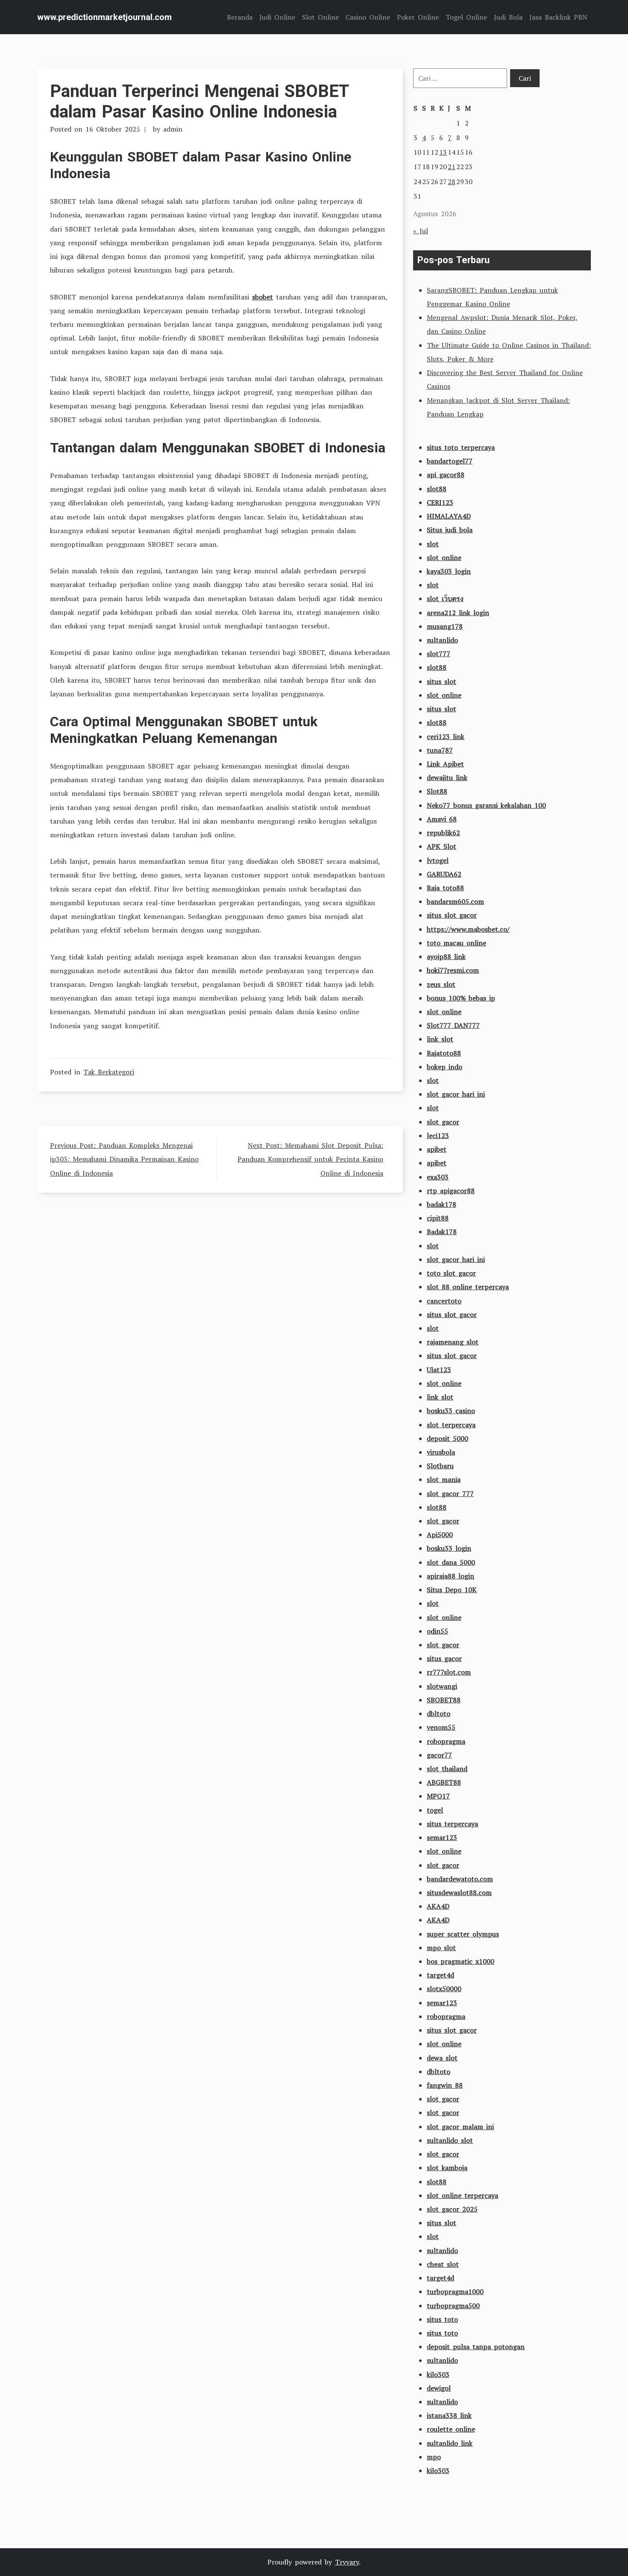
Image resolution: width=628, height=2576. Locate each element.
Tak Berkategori (109, 1072)
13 (443, 152)
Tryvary (347, 2562)
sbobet (263, 297)
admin (173, 129)
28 (452, 182)
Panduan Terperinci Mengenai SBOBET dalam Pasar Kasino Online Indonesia (199, 101)
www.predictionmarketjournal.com (104, 17)
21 (452, 167)
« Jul (421, 231)
